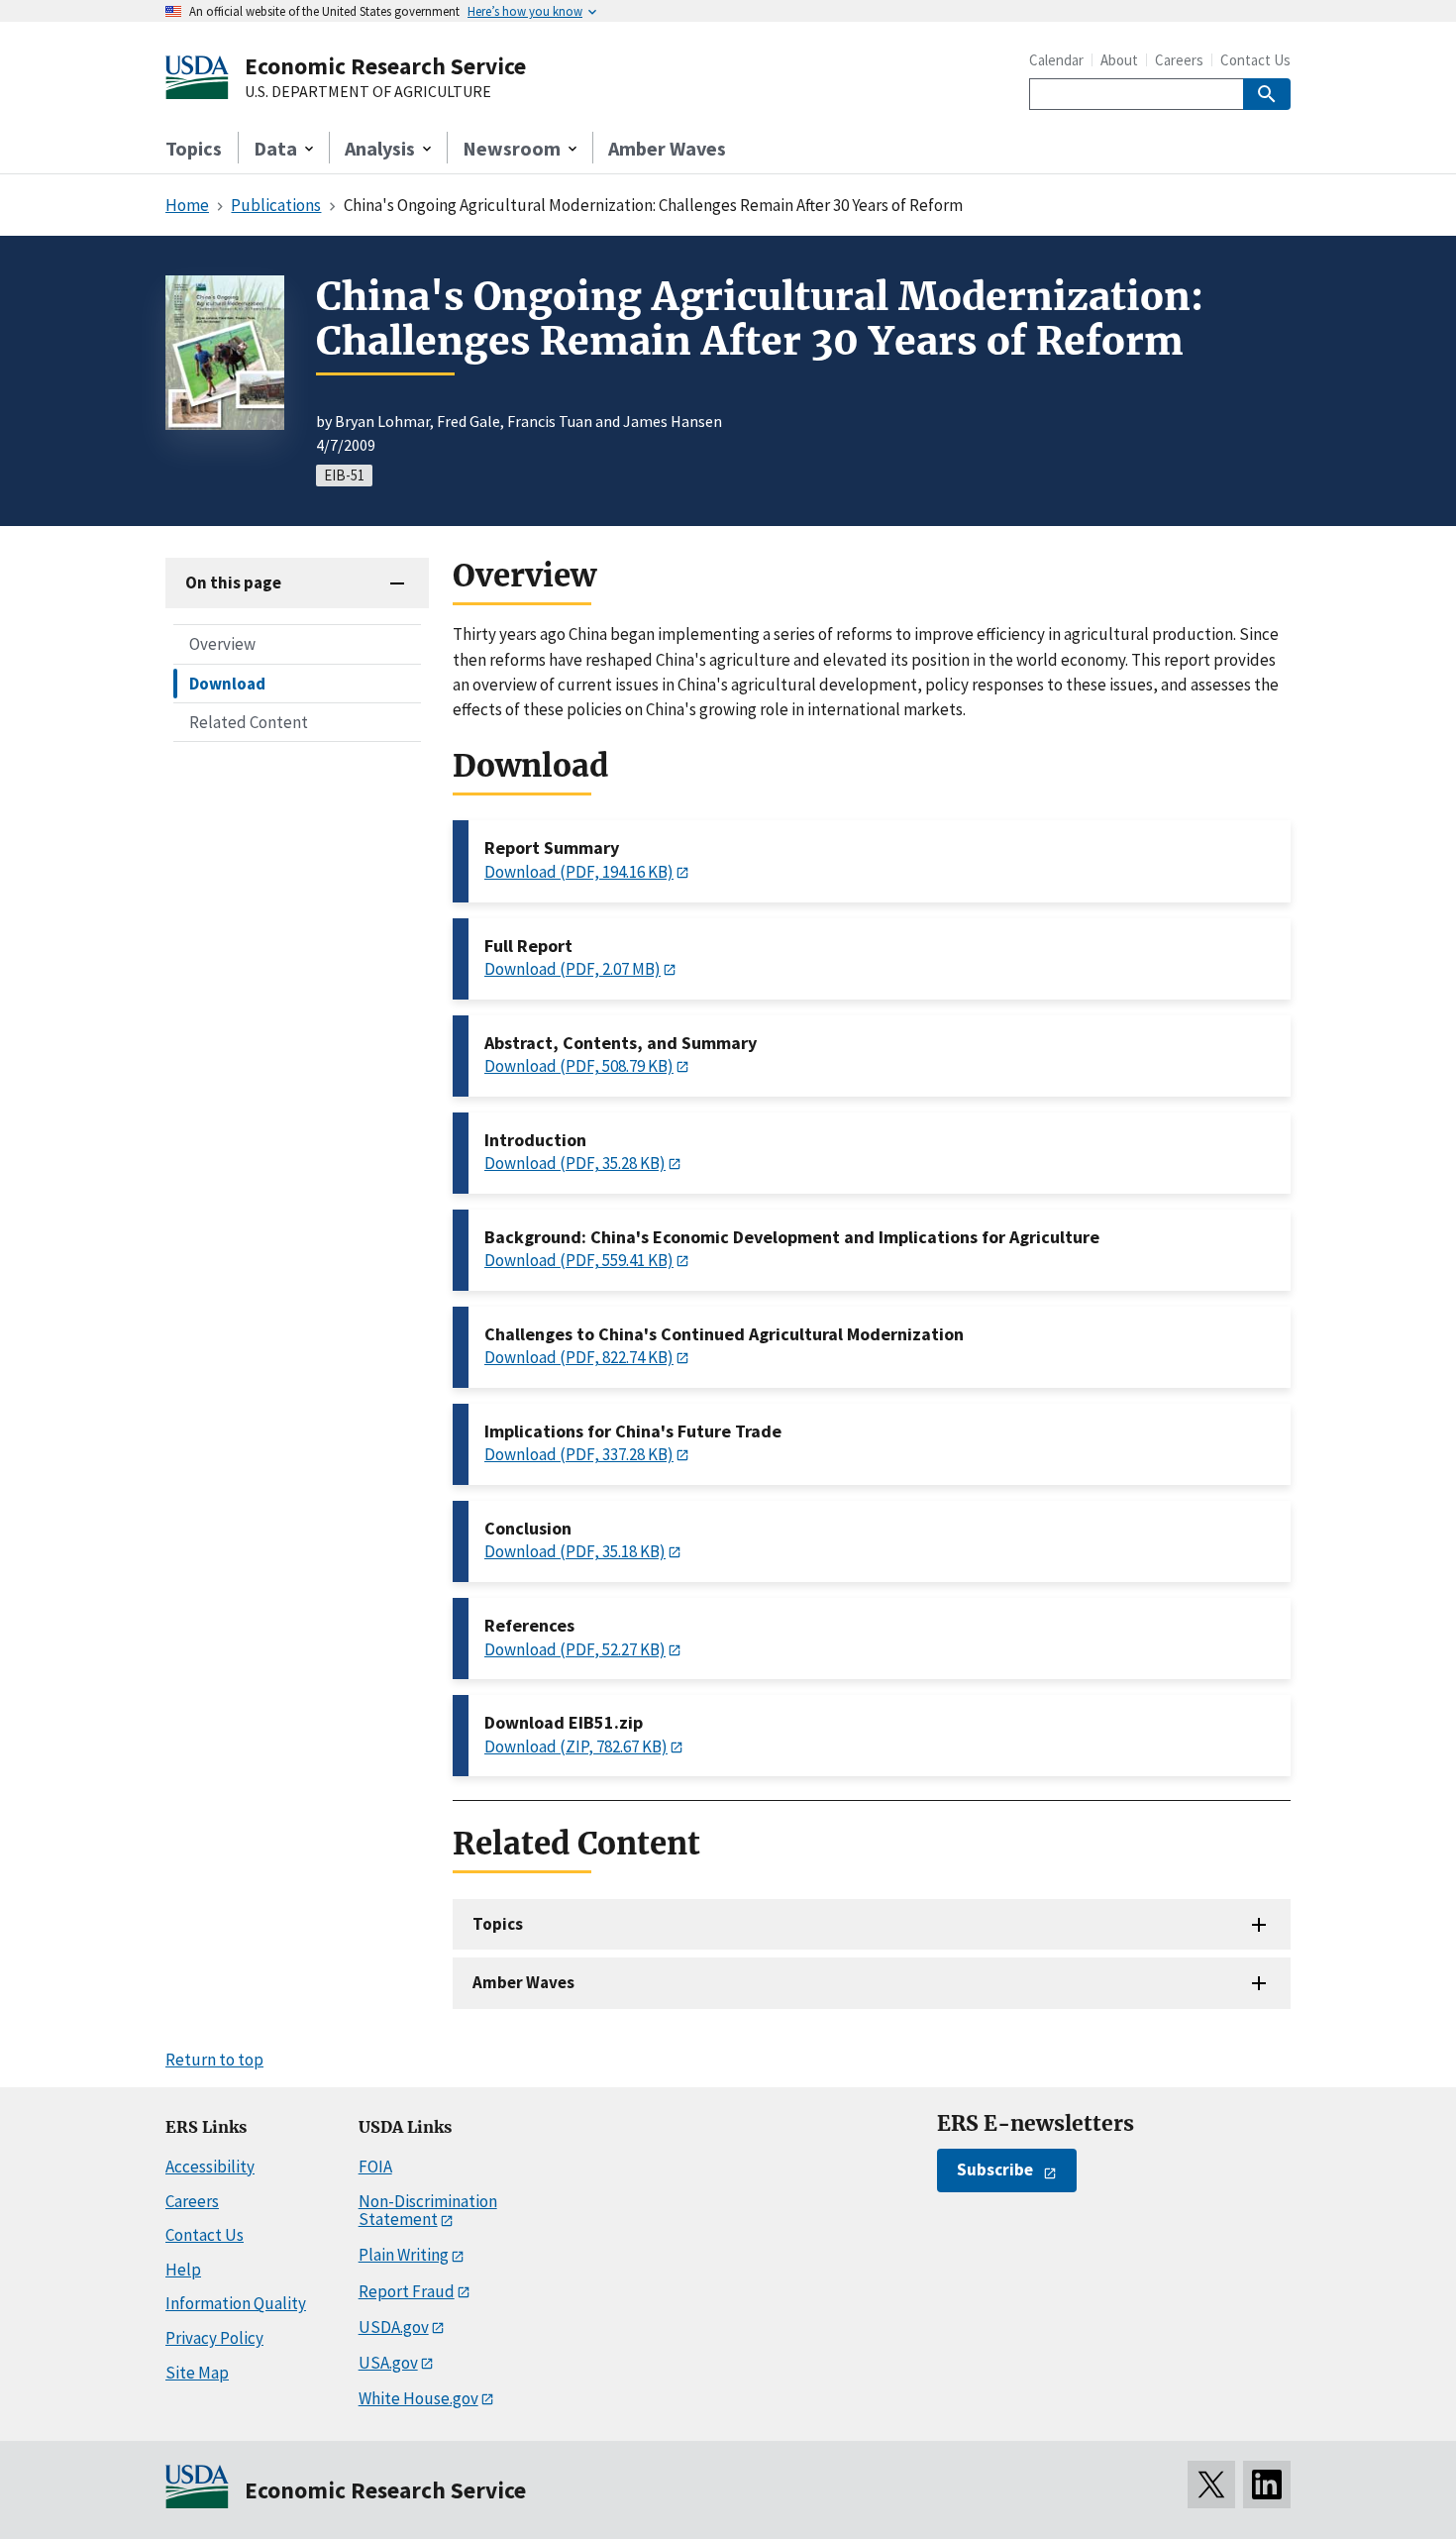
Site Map (197, 2373)
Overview (222, 644)
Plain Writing (404, 2255)
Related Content (249, 721)
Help (183, 2270)
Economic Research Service (385, 66)
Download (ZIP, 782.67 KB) (576, 1746)
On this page (233, 582)
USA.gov (388, 2363)
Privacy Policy (214, 2338)
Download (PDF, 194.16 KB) (579, 872)
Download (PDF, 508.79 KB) (579, 1066)
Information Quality (236, 2303)
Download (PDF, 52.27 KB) (575, 1649)
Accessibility (210, 2167)
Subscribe (995, 2169)
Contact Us (1255, 60)
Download (227, 683)
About (1119, 60)
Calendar (1056, 60)
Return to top (214, 2060)
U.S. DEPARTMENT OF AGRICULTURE (368, 92)
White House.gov (418, 2398)
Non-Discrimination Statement (428, 2211)
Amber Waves (667, 148)
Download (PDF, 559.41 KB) (579, 1260)
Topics (194, 148)
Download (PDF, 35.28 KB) (575, 1163)
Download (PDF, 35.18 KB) (575, 1551)
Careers (1179, 60)
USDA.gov (394, 2327)
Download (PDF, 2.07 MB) (572, 969)
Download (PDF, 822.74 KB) (579, 1357)
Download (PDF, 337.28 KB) (579, 1454)
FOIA (375, 2167)
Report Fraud (407, 2291)
